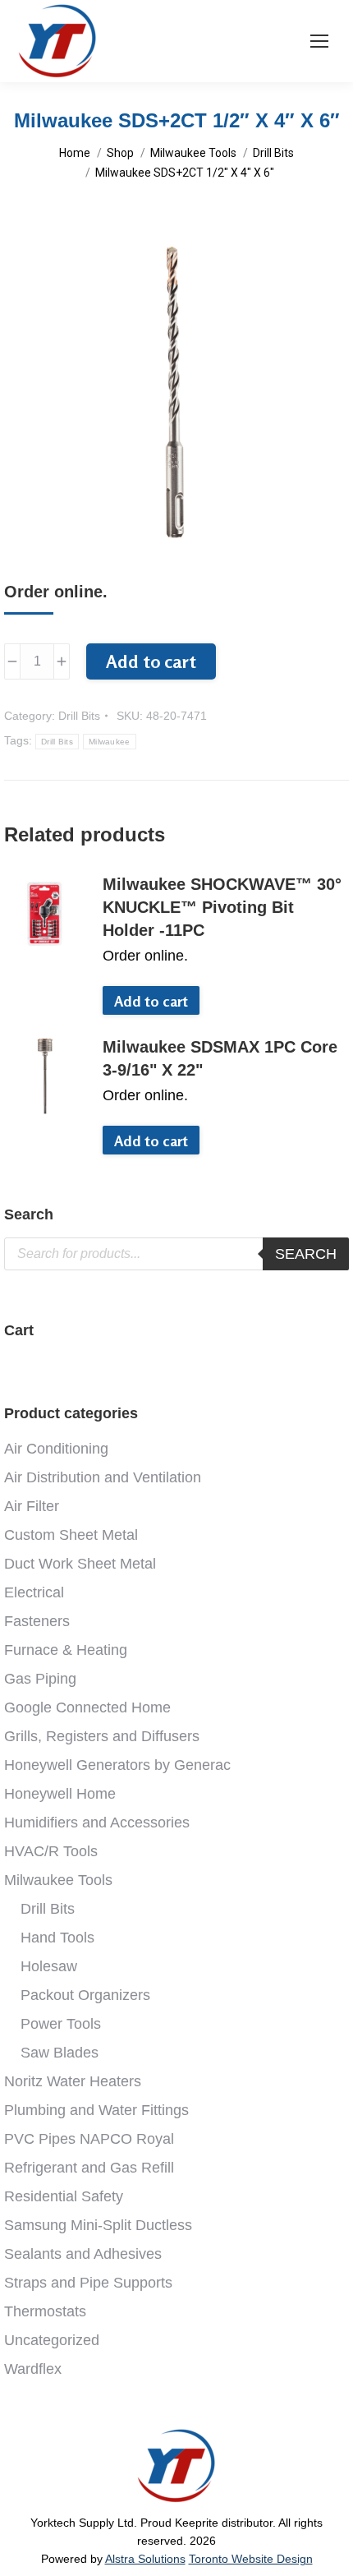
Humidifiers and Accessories (97, 1823)
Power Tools (61, 2024)
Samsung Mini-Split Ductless (98, 2225)
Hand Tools (57, 1938)
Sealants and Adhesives (83, 2254)
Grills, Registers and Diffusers (102, 1736)
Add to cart (151, 661)
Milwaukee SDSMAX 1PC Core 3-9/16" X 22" (220, 1058)
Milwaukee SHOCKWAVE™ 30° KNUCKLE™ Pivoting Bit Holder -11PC (222, 907)
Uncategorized (52, 2340)
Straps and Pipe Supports (88, 2283)
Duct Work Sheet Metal (80, 1564)
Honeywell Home (60, 1794)
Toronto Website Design (251, 2559)
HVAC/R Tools (51, 1851)
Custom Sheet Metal (71, 1535)
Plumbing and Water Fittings (96, 2110)
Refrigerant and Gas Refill (89, 2168)
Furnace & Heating (66, 1650)
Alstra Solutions (145, 2559)
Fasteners (37, 1621)
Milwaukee (110, 742)
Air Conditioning (56, 1449)
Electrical (34, 1592)
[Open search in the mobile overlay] (176, 1254)
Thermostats (45, 2311)
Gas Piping (40, 1679)
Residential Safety (64, 2196)
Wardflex (33, 2369)
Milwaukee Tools (58, 1880)
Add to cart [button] (151, 1001)
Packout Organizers (85, 1995)
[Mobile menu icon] (319, 41)
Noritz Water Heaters (73, 2081)
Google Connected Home (87, 1707)
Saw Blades (60, 2053)
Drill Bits (79, 716)
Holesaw (49, 1966)
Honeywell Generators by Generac (117, 1765)
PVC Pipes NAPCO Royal (89, 2139)
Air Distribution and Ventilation (103, 1477)
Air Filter (32, 1506)
